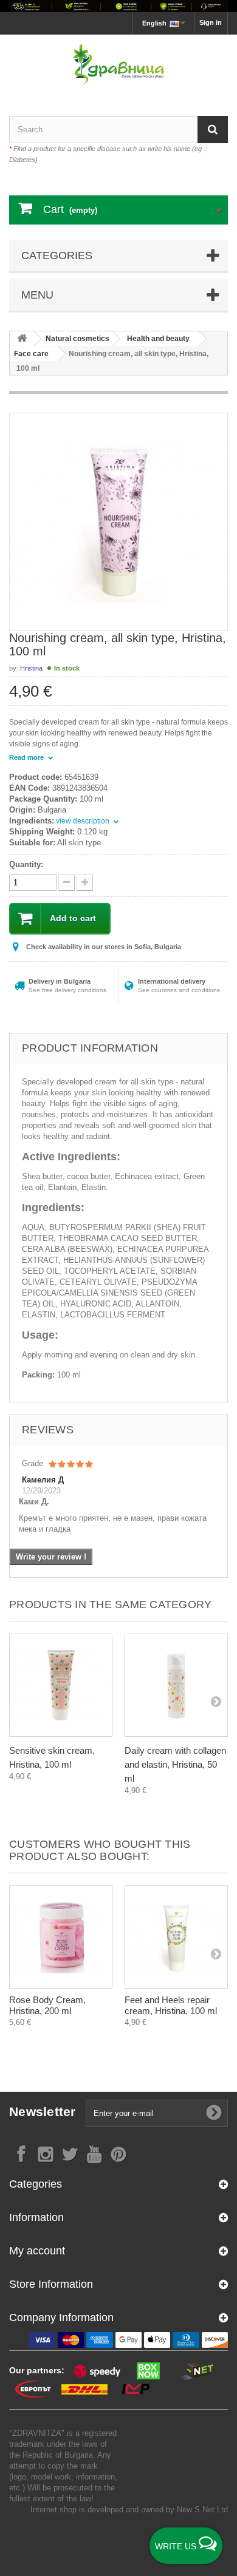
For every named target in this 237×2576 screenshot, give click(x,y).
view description (84, 821)
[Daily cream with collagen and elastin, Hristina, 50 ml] (176, 1685)
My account (37, 2251)
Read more (27, 757)
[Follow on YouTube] (94, 2153)
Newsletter (43, 2111)
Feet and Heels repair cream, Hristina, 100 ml (171, 2005)
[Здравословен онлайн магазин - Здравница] (118, 65)
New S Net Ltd (202, 2510)
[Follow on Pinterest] (118, 2153)
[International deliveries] (118, 6)
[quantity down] (85, 883)
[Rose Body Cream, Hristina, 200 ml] (61, 1937)
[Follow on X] (70, 2153)
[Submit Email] (214, 2113)
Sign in (211, 22)
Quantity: (26, 864)
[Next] (216, 1701)
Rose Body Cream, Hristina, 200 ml (47, 2005)
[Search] (213, 130)
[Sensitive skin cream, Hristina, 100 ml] (61, 1685)
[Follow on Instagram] (46, 2153)
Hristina (31, 668)
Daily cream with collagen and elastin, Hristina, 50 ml (175, 1764)
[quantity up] (67, 883)
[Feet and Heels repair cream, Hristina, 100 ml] (176, 1937)
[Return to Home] (22, 339)
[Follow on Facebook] (21, 2153)
